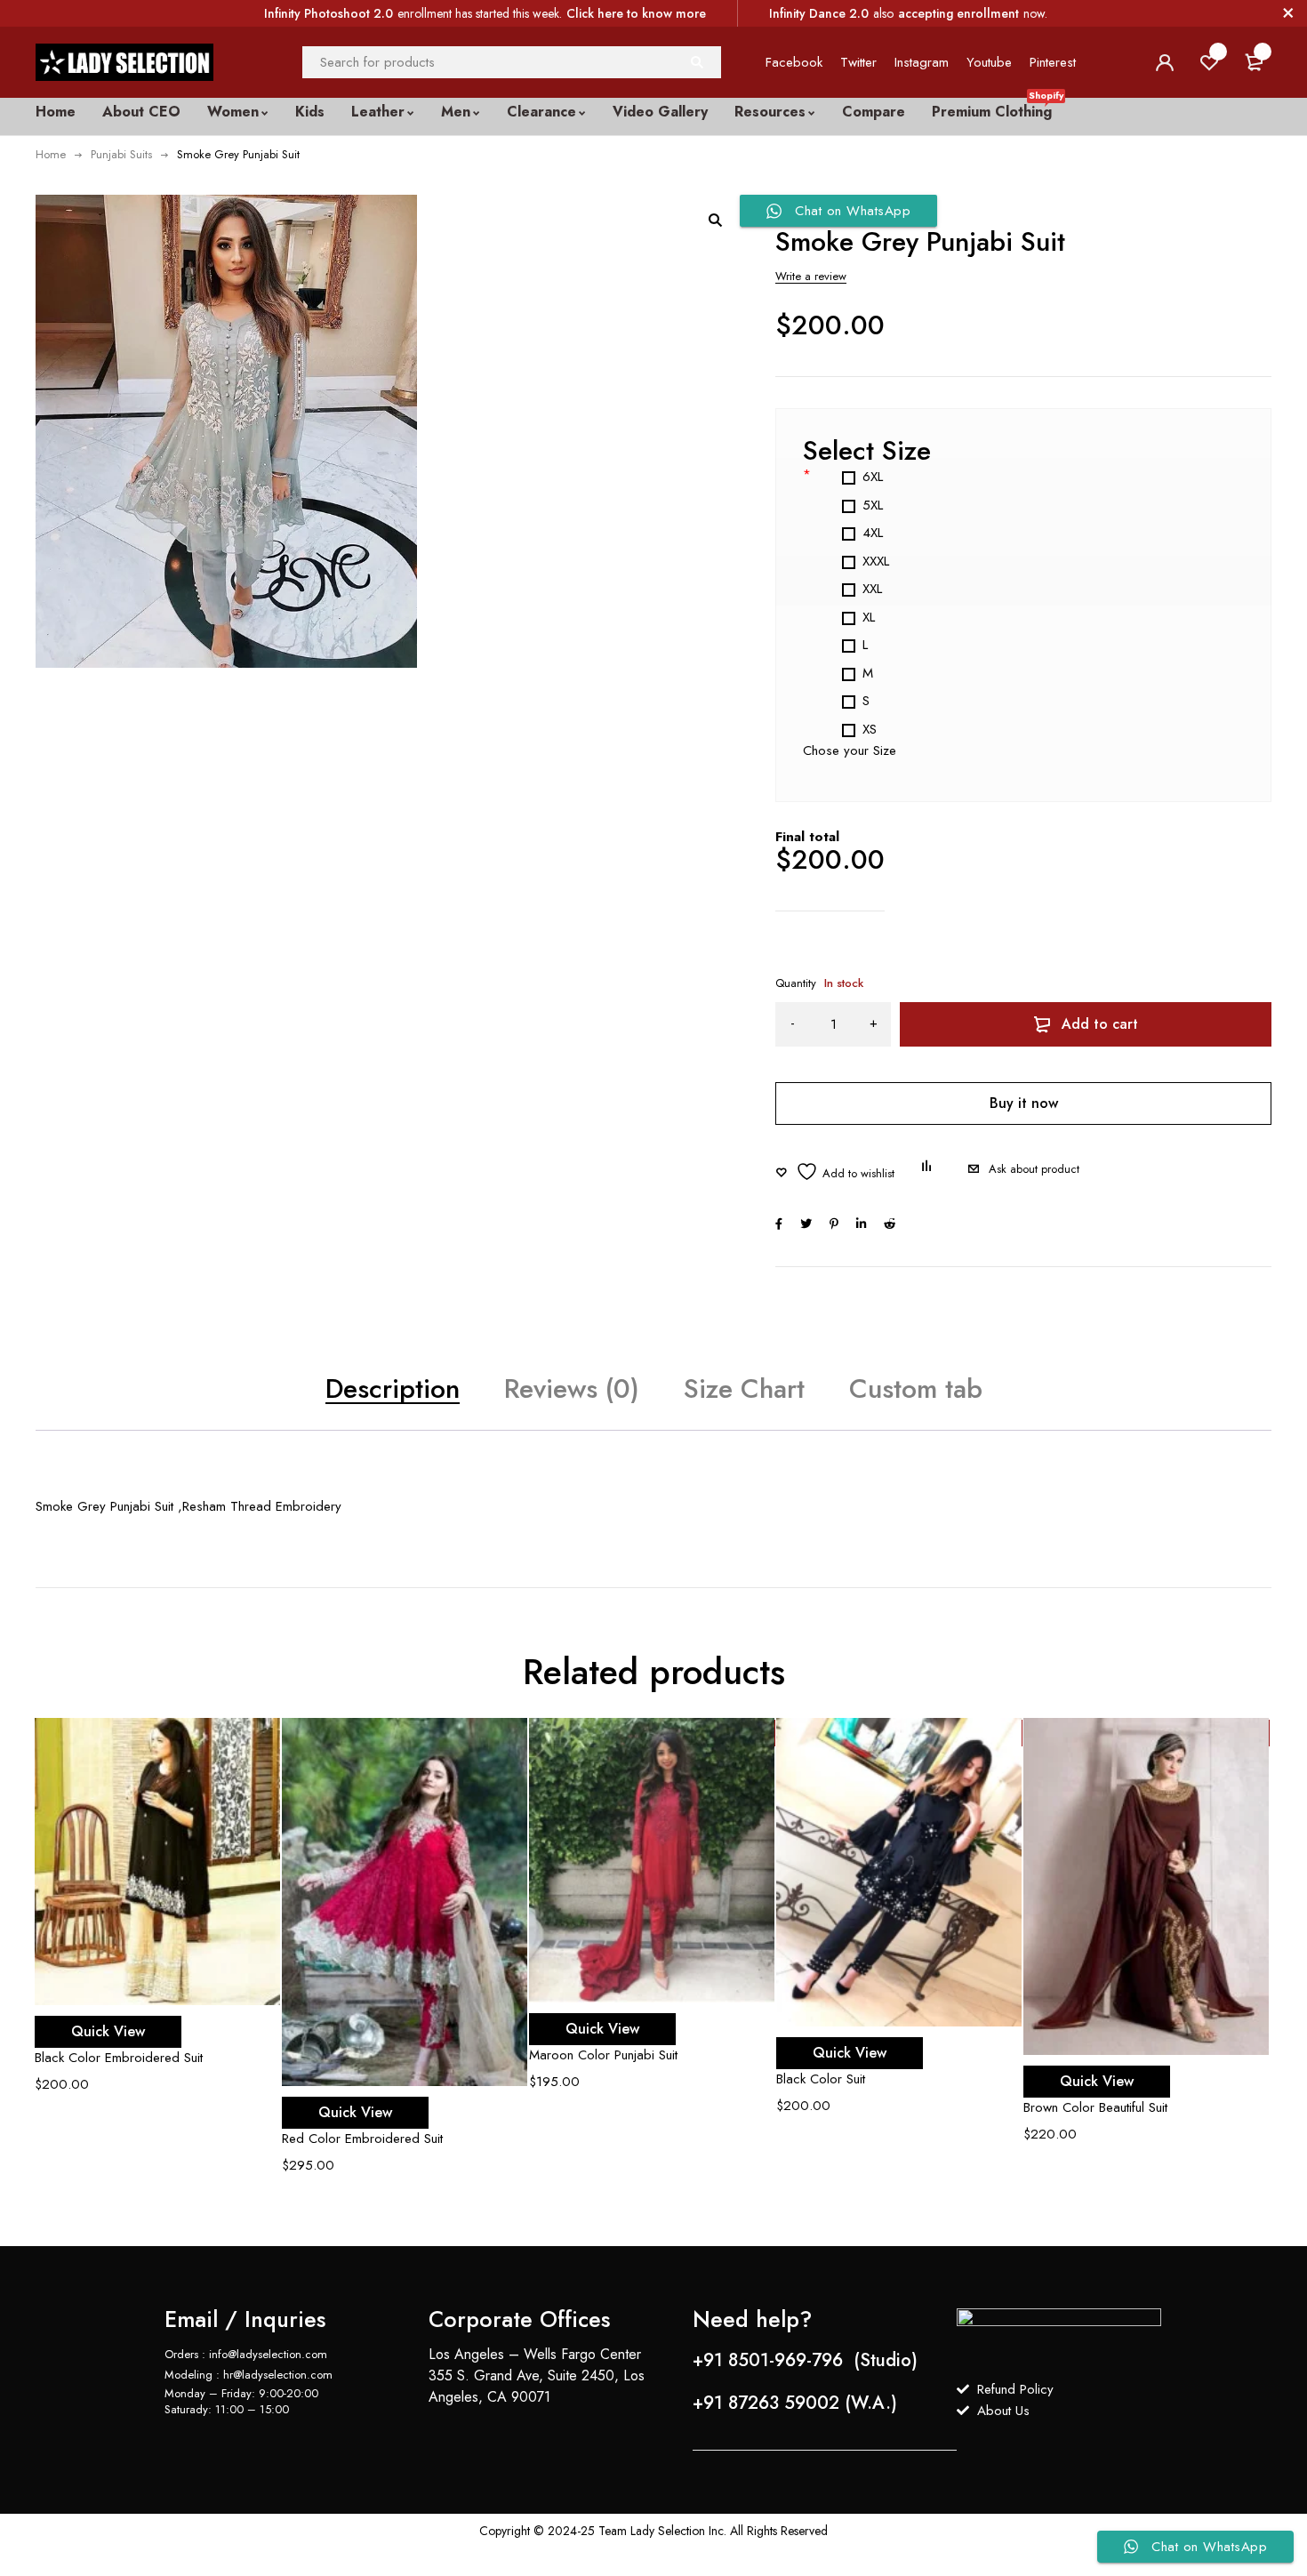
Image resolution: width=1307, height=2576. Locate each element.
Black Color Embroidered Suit (119, 2058)
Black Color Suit (821, 2079)
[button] (715, 220)
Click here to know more (636, 13)
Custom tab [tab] (916, 1388)
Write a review (811, 276)
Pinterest (1053, 62)
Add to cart (1100, 1024)
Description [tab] (393, 1388)
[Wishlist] (835, 1172)
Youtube (989, 62)
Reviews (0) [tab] (572, 1388)
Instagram (922, 62)
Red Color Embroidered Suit (362, 2139)
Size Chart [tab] (744, 1388)
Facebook (794, 62)
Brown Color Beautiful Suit (1095, 2107)
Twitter (858, 62)
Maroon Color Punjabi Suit (603, 2055)
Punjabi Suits (121, 154)
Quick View (108, 2031)
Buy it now (1024, 1103)
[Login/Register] (1165, 62)
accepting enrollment (958, 13)
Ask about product (1034, 1169)
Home (51, 154)
